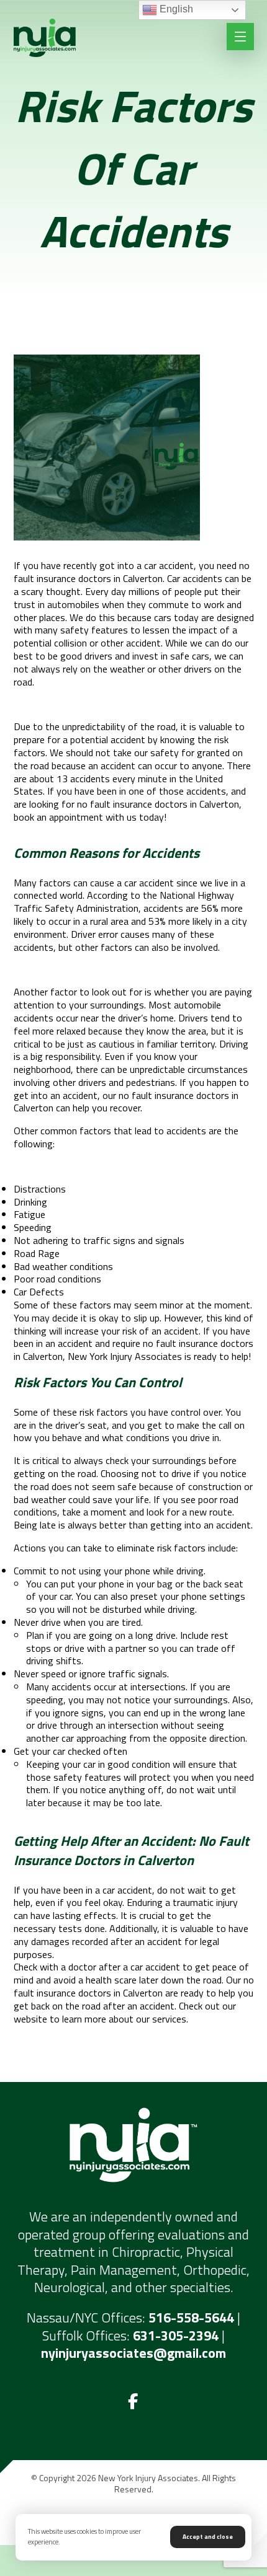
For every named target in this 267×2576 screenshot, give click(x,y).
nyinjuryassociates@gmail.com (133, 2353)
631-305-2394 (176, 2336)
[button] (133, 2402)
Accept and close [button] (208, 2537)
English (175, 9)
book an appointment (58, 817)
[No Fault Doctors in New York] (45, 38)
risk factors (104, 1412)
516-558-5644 (191, 2318)
